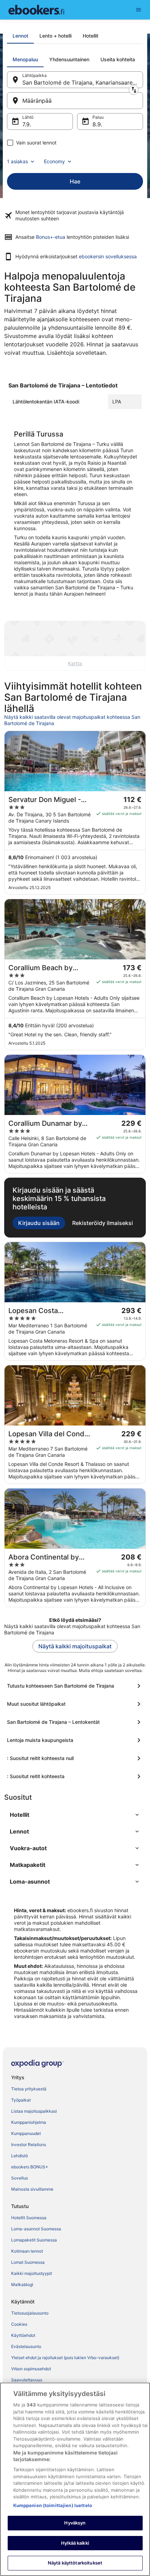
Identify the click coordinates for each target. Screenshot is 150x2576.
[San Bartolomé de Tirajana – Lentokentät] (75, 1722)
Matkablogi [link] (22, 2284)
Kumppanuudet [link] (26, 2133)
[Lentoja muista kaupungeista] (75, 1740)
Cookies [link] (19, 2324)
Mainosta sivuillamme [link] (32, 2189)
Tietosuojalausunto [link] (30, 2313)
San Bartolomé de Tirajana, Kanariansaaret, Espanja (83, 83)
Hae (75, 181)
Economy (54, 161)
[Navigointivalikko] (138, 10)
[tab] (20, 36)
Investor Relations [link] (29, 2145)
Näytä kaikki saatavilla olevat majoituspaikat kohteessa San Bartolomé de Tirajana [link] (72, 720)
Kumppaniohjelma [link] (29, 2122)
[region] (75, 2479)
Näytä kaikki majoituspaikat (75, 1646)
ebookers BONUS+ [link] (30, 2167)
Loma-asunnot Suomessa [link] (36, 2229)
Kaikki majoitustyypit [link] (32, 2273)
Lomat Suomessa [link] (28, 2262)
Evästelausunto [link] (26, 2346)
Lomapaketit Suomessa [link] (34, 2240)
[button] (75, 1815)
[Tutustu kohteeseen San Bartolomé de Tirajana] (75, 1686)
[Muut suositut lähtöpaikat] (75, 1704)
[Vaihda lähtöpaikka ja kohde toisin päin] (134, 90)
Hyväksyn (75, 2523)
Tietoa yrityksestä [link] (29, 2089)
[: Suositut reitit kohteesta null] (75, 1758)
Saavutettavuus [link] (27, 2380)
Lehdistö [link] (20, 2156)
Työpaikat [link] (21, 2100)
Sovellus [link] (20, 2178)
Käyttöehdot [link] (23, 2335)
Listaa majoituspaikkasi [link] (34, 2111)
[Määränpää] (75, 101)
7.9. (27, 124)
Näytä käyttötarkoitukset (75, 2563)
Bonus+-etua (51, 237)
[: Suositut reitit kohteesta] (75, 1776)
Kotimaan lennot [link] (27, 2251)
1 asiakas (17, 161)
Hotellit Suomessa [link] (29, 2218)
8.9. (97, 124)
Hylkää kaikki (75, 2543)
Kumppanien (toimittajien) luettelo (53, 2505)
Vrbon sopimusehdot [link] (31, 2369)
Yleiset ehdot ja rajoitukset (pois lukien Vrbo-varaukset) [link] (65, 2358)
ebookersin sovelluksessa (108, 256)
